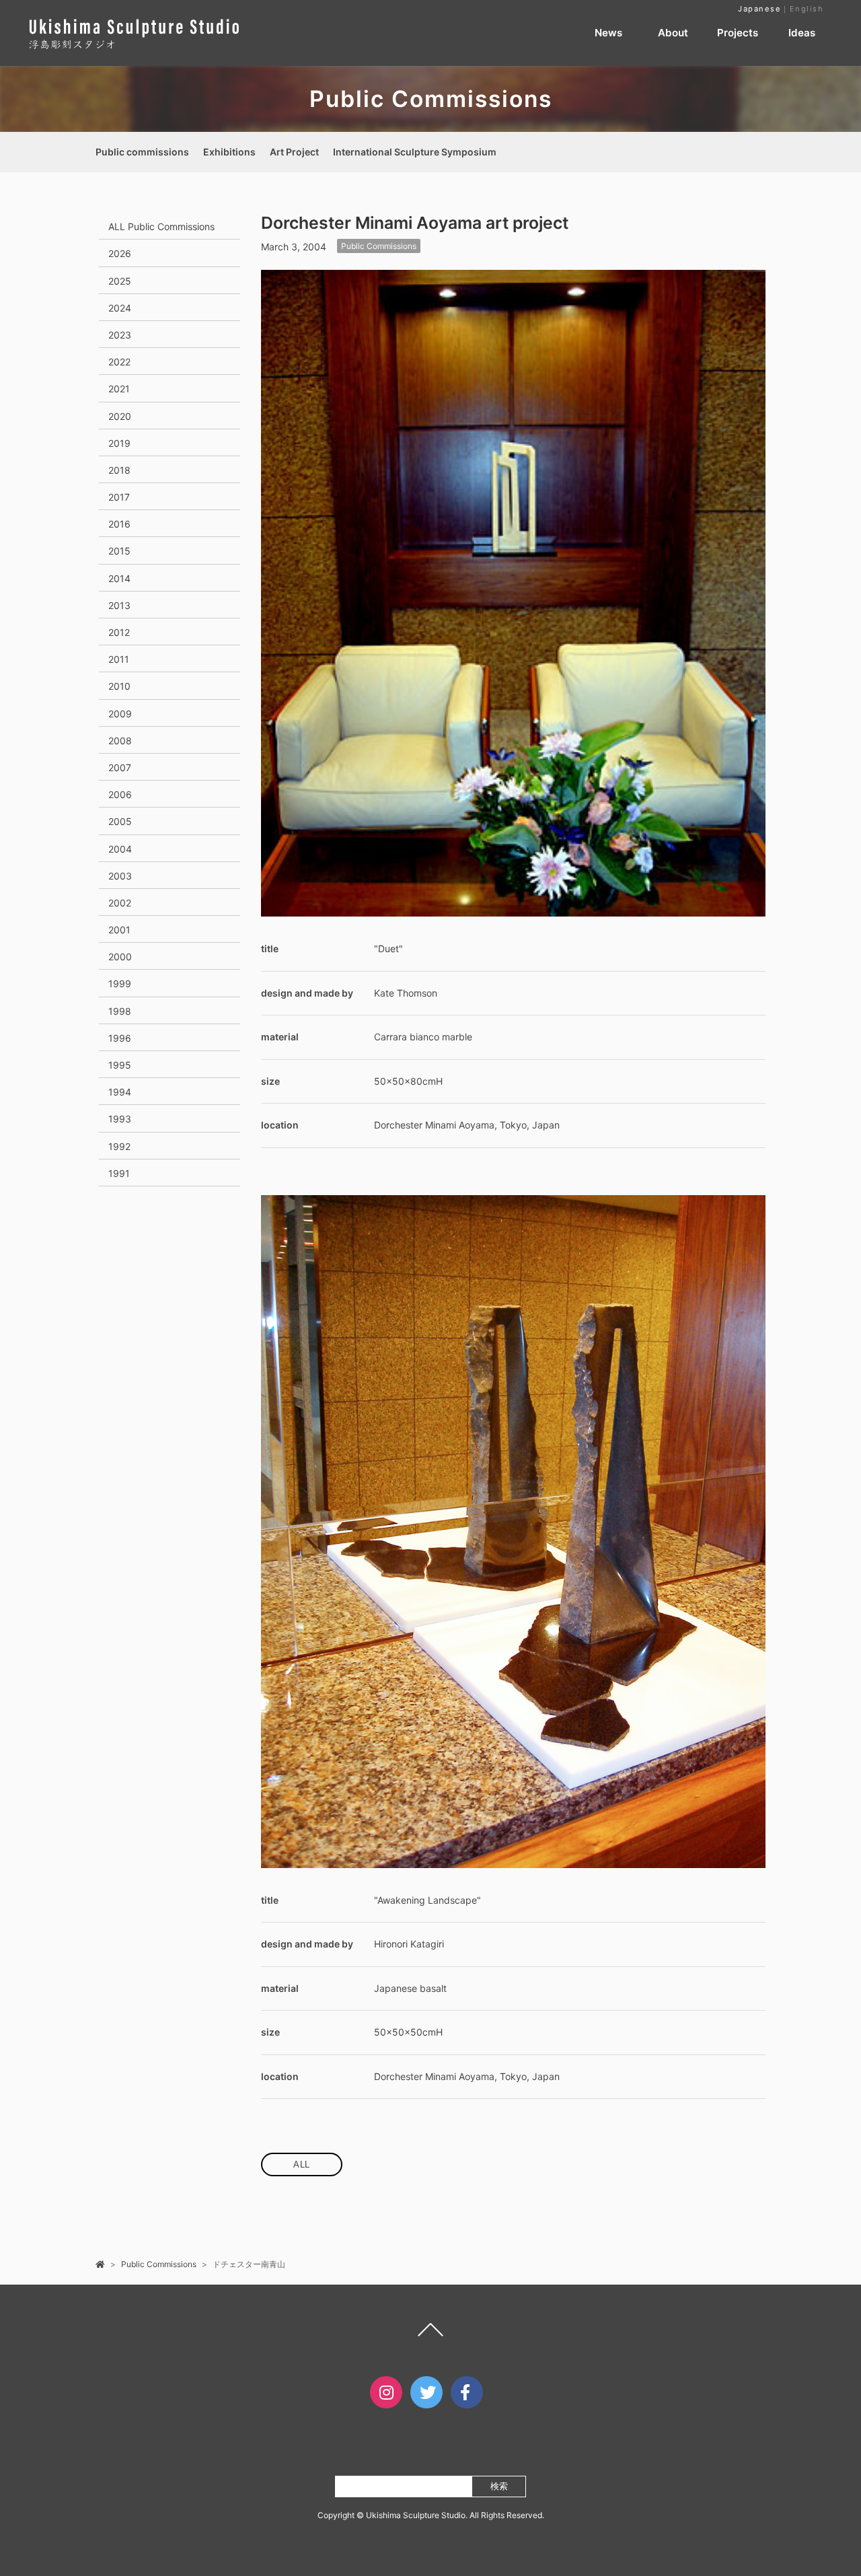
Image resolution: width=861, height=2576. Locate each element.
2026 (120, 253)
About (673, 33)
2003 (120, 876)
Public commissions (142, 152)
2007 (120, 767)
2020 (120, 416)
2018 (119, 470)
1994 (120, 1092)
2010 (119, 686)
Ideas (802, 33)
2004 (120, 849)
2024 (120, 308)
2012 (119, 632)
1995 (120, 1065)
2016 (119, 524)
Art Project (294, 152)
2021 (119, 389)
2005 (120, 821)
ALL (302, 2164)
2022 (119, 362)
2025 (120, 281)
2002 (120, 903)
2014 (119, 578)
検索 (499, 2486)
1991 (119, 1173)
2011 (119, 659)
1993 (120, 1119)
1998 (120, 1011)
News (608, 33)
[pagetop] (430, 2333)
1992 (119, 1146)
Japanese (759, 9)
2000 (120, 957)
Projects (738, 33)
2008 (120, 741)
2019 (119, 443)
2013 (119, 605)
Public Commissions (379, 246)
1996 (120, 1038)
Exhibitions (229, 152)
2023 (120, 335)
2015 (119, 551)
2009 (120, 714)
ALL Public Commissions (161, 226)
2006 (120, 794)
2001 (119, 930)
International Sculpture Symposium (415, 152)
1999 (120, 983)
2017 (119, 497)
